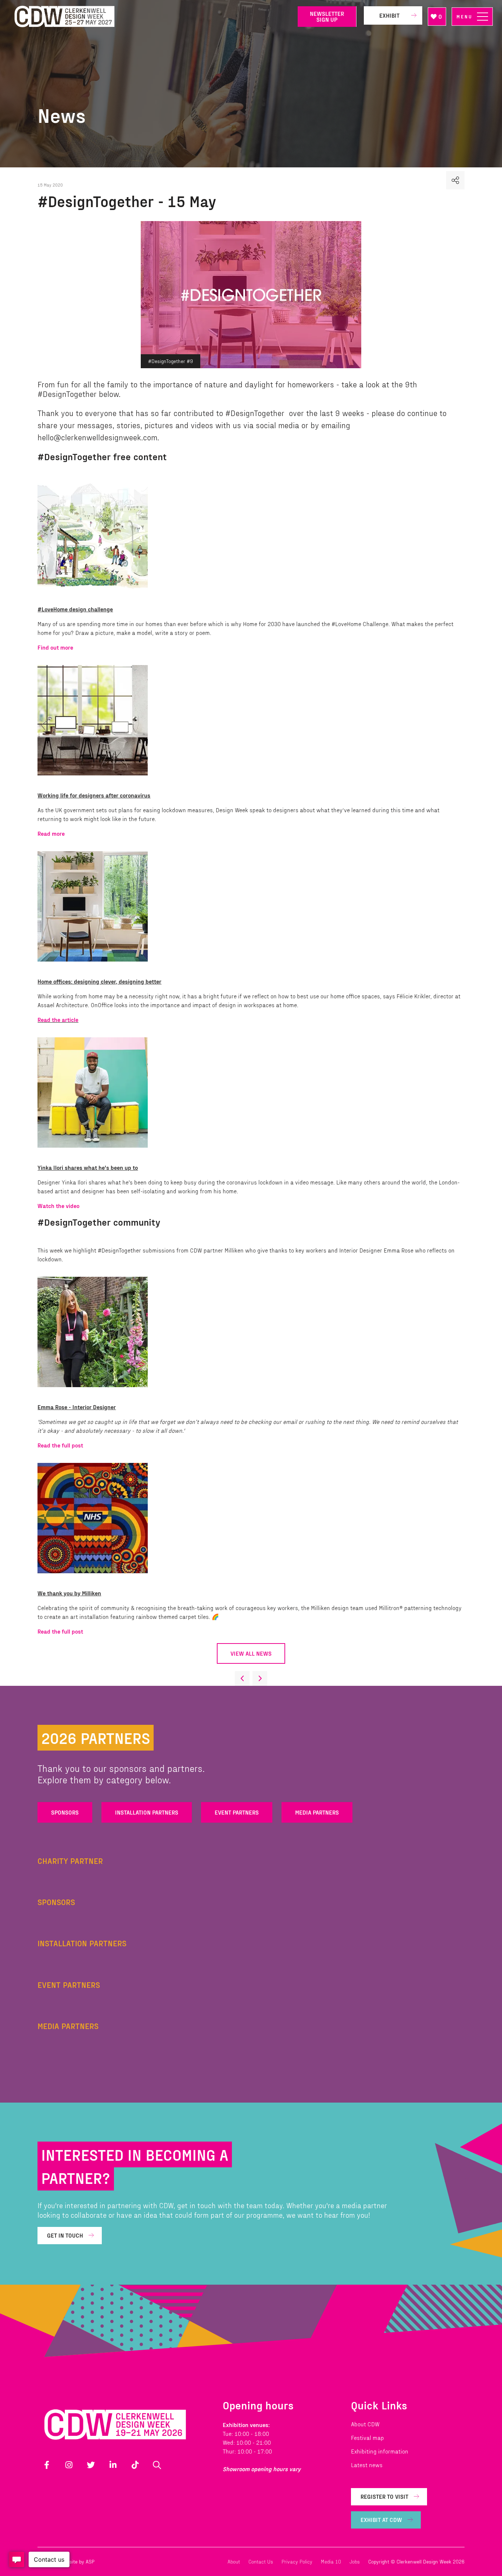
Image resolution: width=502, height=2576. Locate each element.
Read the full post (60, 1445)
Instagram (69, 2465)
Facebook (47, 2465)
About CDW (365, 2424)
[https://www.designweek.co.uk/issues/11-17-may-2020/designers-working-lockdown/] (96, 780)
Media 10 (331, 2561)
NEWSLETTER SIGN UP (327, 16)
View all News (251, 1653)
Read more (51, 833)
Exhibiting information (380, 2451)
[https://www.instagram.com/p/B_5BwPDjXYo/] (96, 1578)
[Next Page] (260, 1678)
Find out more (55, 647)
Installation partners (147, 1812)
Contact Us (261, 2561)
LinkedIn (113, 2465)
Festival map (367, 2438)
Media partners (317, 1812)
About (234, 2561)
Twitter (91, 2465)
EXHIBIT (389, 15)
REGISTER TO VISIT (384, 2496)
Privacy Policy (297, 2561)
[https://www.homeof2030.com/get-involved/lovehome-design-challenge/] (96, 594)
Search (157, 2465)
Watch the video (58, 1206)
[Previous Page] (242, 1678)
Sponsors (65, 1812)
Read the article (58, 1019)
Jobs (355, 2561)
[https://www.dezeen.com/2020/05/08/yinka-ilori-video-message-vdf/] (96, 1153)
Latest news (367, 2465)
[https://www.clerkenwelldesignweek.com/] (151, 17)
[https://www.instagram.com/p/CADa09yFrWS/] (96, 1392)
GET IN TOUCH (65, 2235)
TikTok (135, 2465)
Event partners (237, 1812)
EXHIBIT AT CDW (381, 2520)
